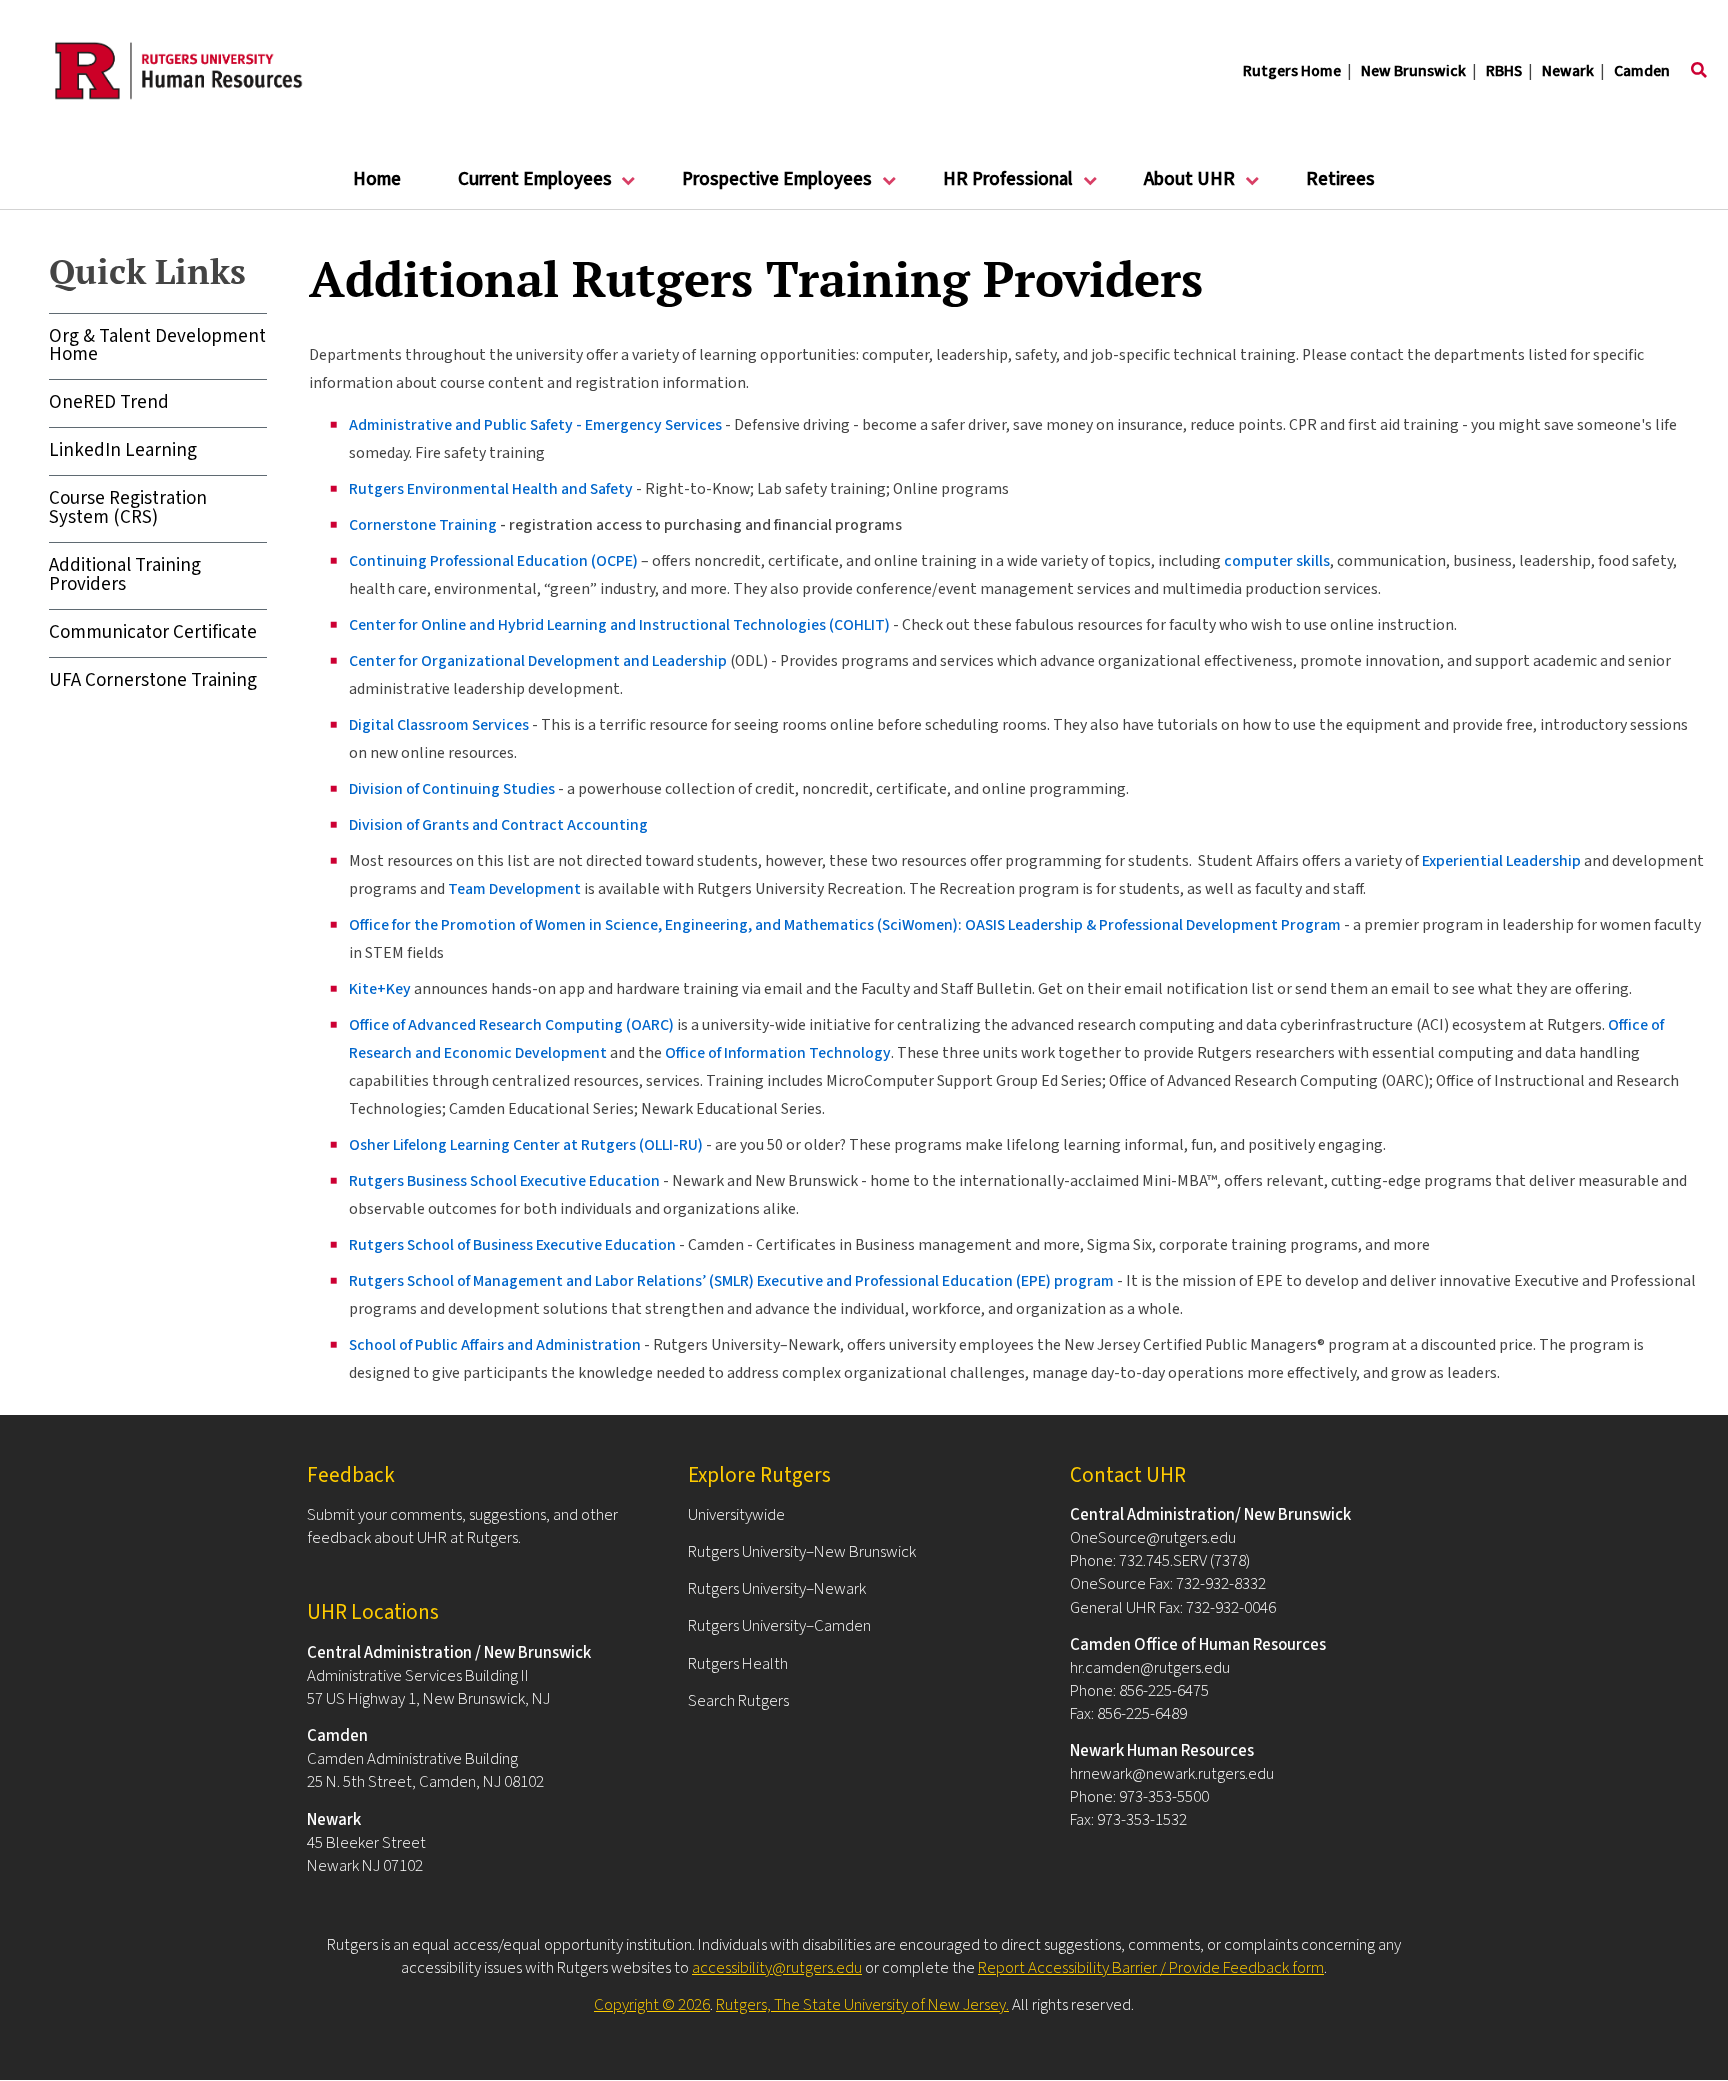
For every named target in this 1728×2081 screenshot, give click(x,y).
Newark (1568, 71)
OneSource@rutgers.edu (1153, 1538)
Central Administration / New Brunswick (449, 1653)
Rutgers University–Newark (777, 1589)
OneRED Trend (109, 402)
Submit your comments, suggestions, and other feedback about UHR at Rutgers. (462, 1526)
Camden (1642, 71)
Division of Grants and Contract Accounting (498, 825)
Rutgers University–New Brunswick (802, 1552)
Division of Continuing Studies (452, 789)
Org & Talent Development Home (157, 346)
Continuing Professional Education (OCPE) (493, 561)
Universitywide (736, 1515)
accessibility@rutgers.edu (777, 1968)
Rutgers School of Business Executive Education (512, 1245)
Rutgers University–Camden (779, 1626)
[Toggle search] (1699, 71)
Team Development (514, 889)
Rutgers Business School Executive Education (504, 1181)
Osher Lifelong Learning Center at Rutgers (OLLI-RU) (526, 1145)
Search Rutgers (738, 1701)
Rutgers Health (738, 1664)
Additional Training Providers (125, 575)
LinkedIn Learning (123, 450)
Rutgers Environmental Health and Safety (491, 489)
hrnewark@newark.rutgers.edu (1172, 1774)
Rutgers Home (1292, 71)
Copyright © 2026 (652, 2005)
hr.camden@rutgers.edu (1150, 1668)
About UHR (1175, 187)
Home (377, 179)
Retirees (1340, 179)
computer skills (1277, 561)
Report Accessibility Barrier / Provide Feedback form (1151, 1968)
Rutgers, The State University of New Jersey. (862, 2005)
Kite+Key (380, 989)
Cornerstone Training (423, 525)
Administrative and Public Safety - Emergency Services (535, 425)
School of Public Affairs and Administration (495, 1345)
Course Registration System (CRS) (128, 508)
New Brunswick (1413, 71)
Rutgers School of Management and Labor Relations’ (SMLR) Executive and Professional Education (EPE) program (731, 1281)
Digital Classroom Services (439, 725)
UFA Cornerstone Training (153, 680)
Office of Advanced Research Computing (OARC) (511, 1025)
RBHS (1504, 71)
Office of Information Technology (778, 1053)
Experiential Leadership (1501, 861)
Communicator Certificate (153, 632)
